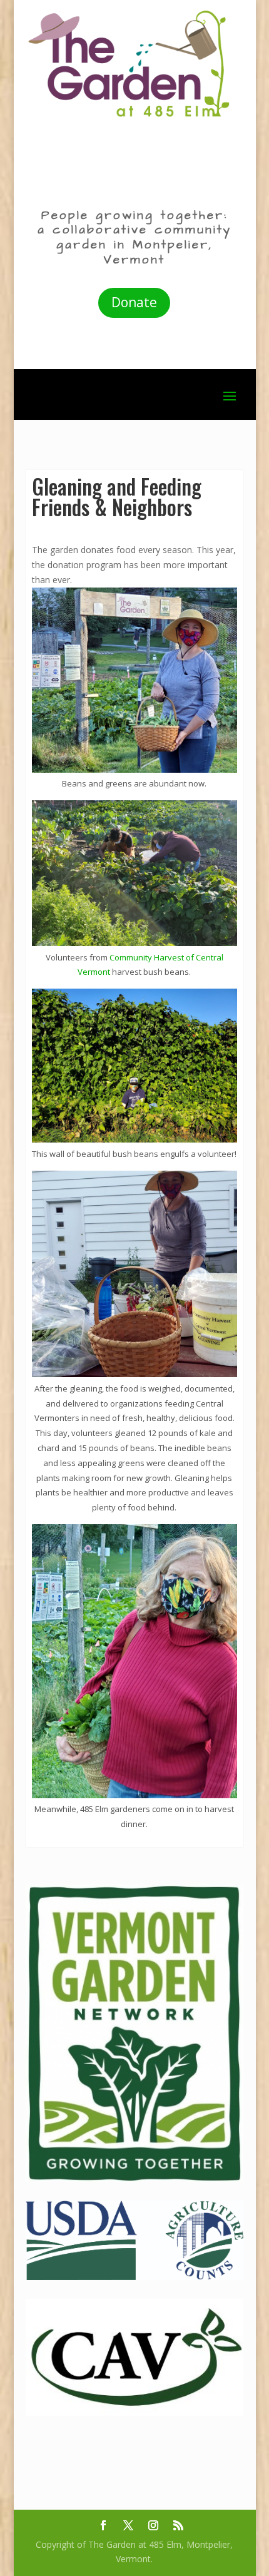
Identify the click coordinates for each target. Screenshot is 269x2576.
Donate (134, 302)
